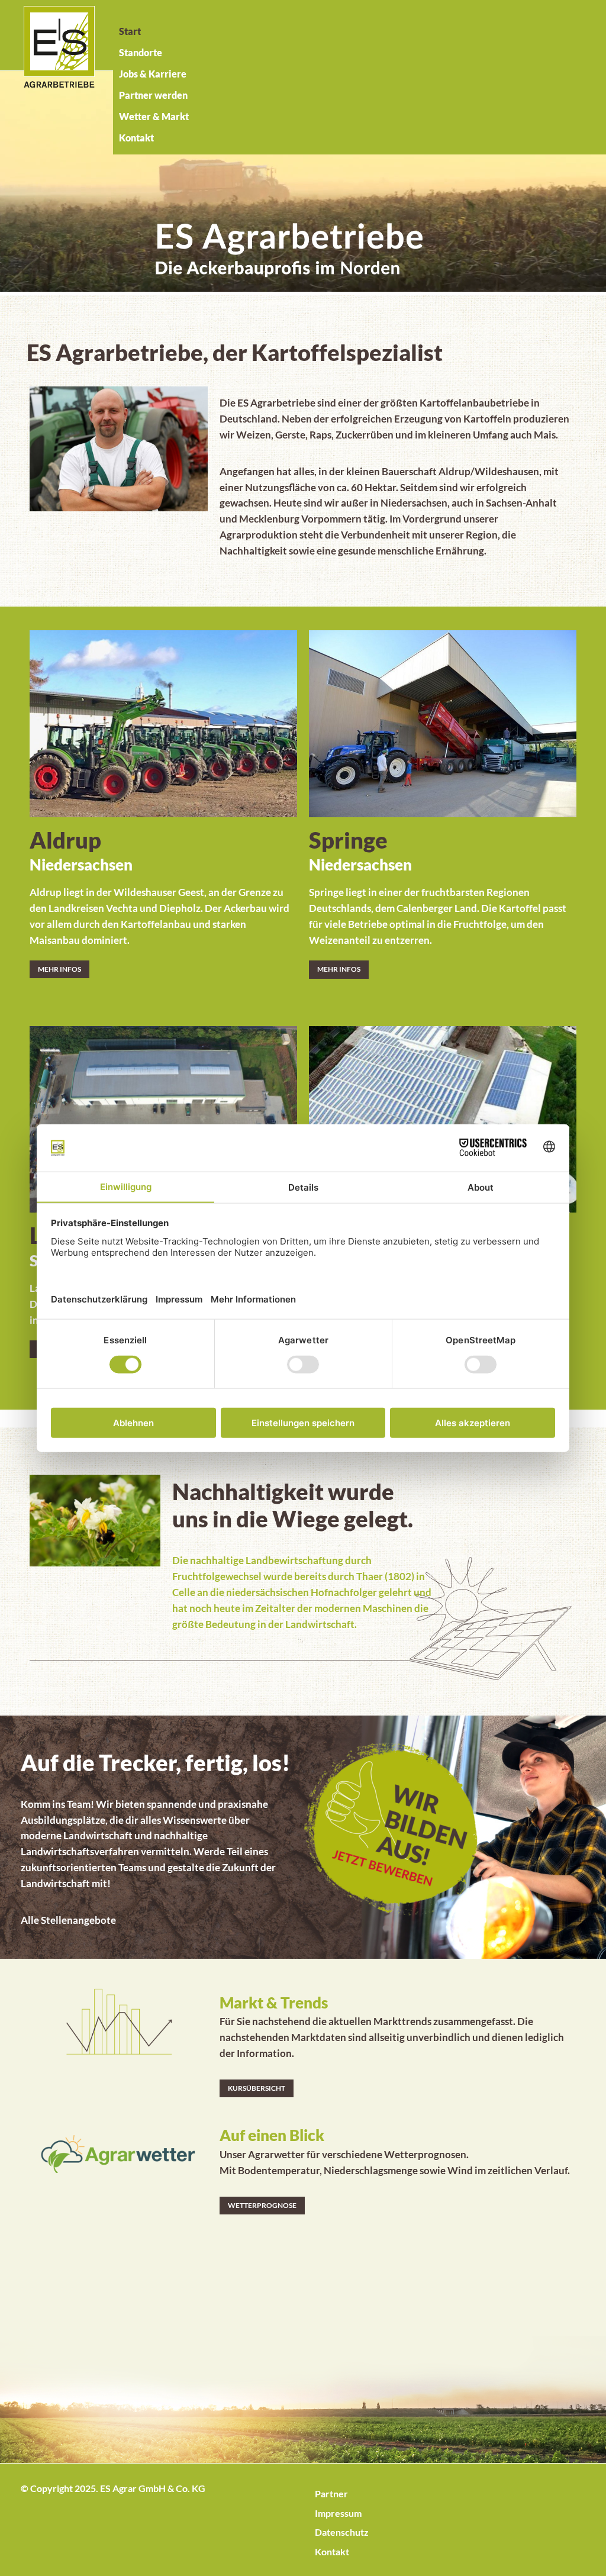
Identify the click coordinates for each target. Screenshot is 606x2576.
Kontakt (332, 2551)
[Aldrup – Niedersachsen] (163, 716)
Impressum (338, 2513)
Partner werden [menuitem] (153, 95)
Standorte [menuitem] (141, 52)
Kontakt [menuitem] (136, 138)
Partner (331, 2493)
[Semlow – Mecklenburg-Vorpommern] (443, 1112)
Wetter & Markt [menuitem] (154, 116)
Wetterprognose (262, 2205)
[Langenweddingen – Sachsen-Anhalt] (163, 1112)
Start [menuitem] (130, 31)
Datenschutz (342, 2532)
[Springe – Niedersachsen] (443, 716)
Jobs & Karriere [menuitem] (153, 74)
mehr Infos (59, 969)
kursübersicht (257, 2088)
